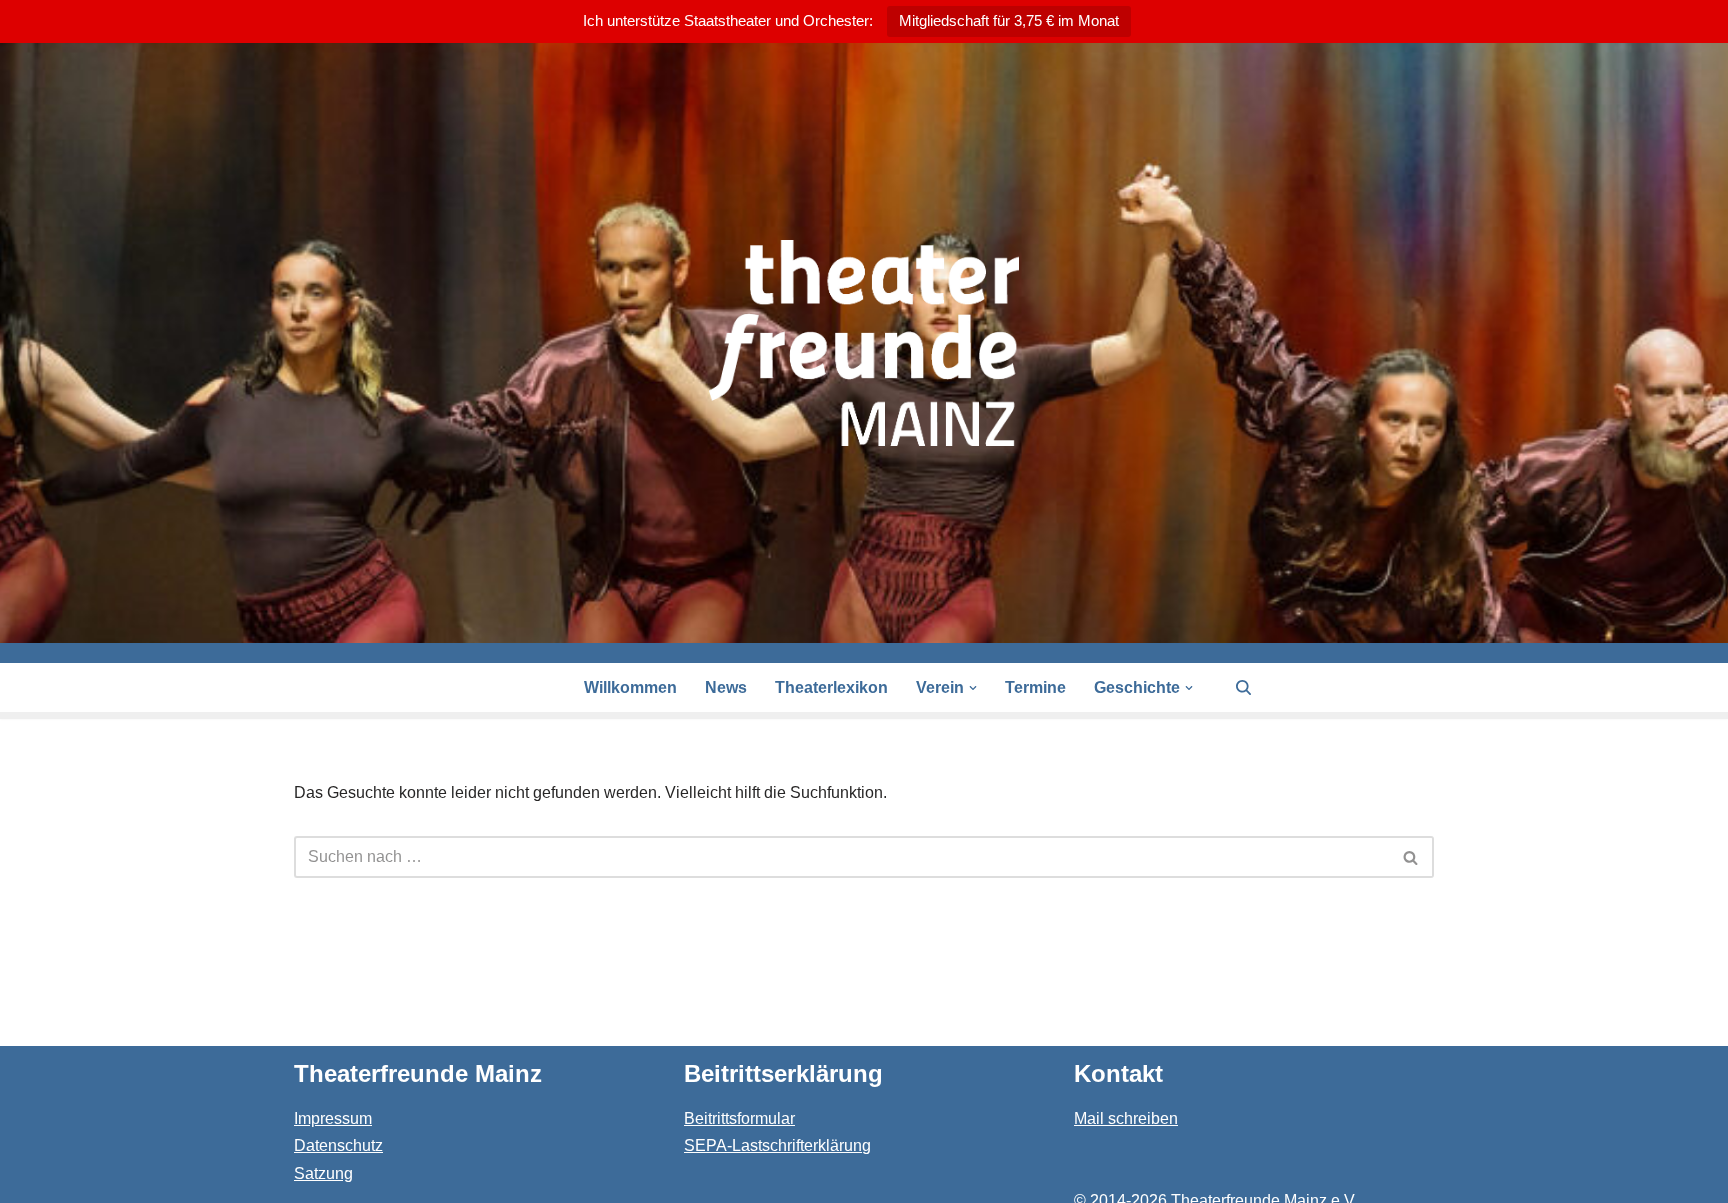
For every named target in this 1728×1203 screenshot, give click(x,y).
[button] (973, 688)
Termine (1035, 687)
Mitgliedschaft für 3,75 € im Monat (1009, 20)
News (726, 687)
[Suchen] (1243, 687)
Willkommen (630, 687)
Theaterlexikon (831, 687)
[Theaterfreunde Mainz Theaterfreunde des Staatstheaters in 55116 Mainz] (864, 343)
